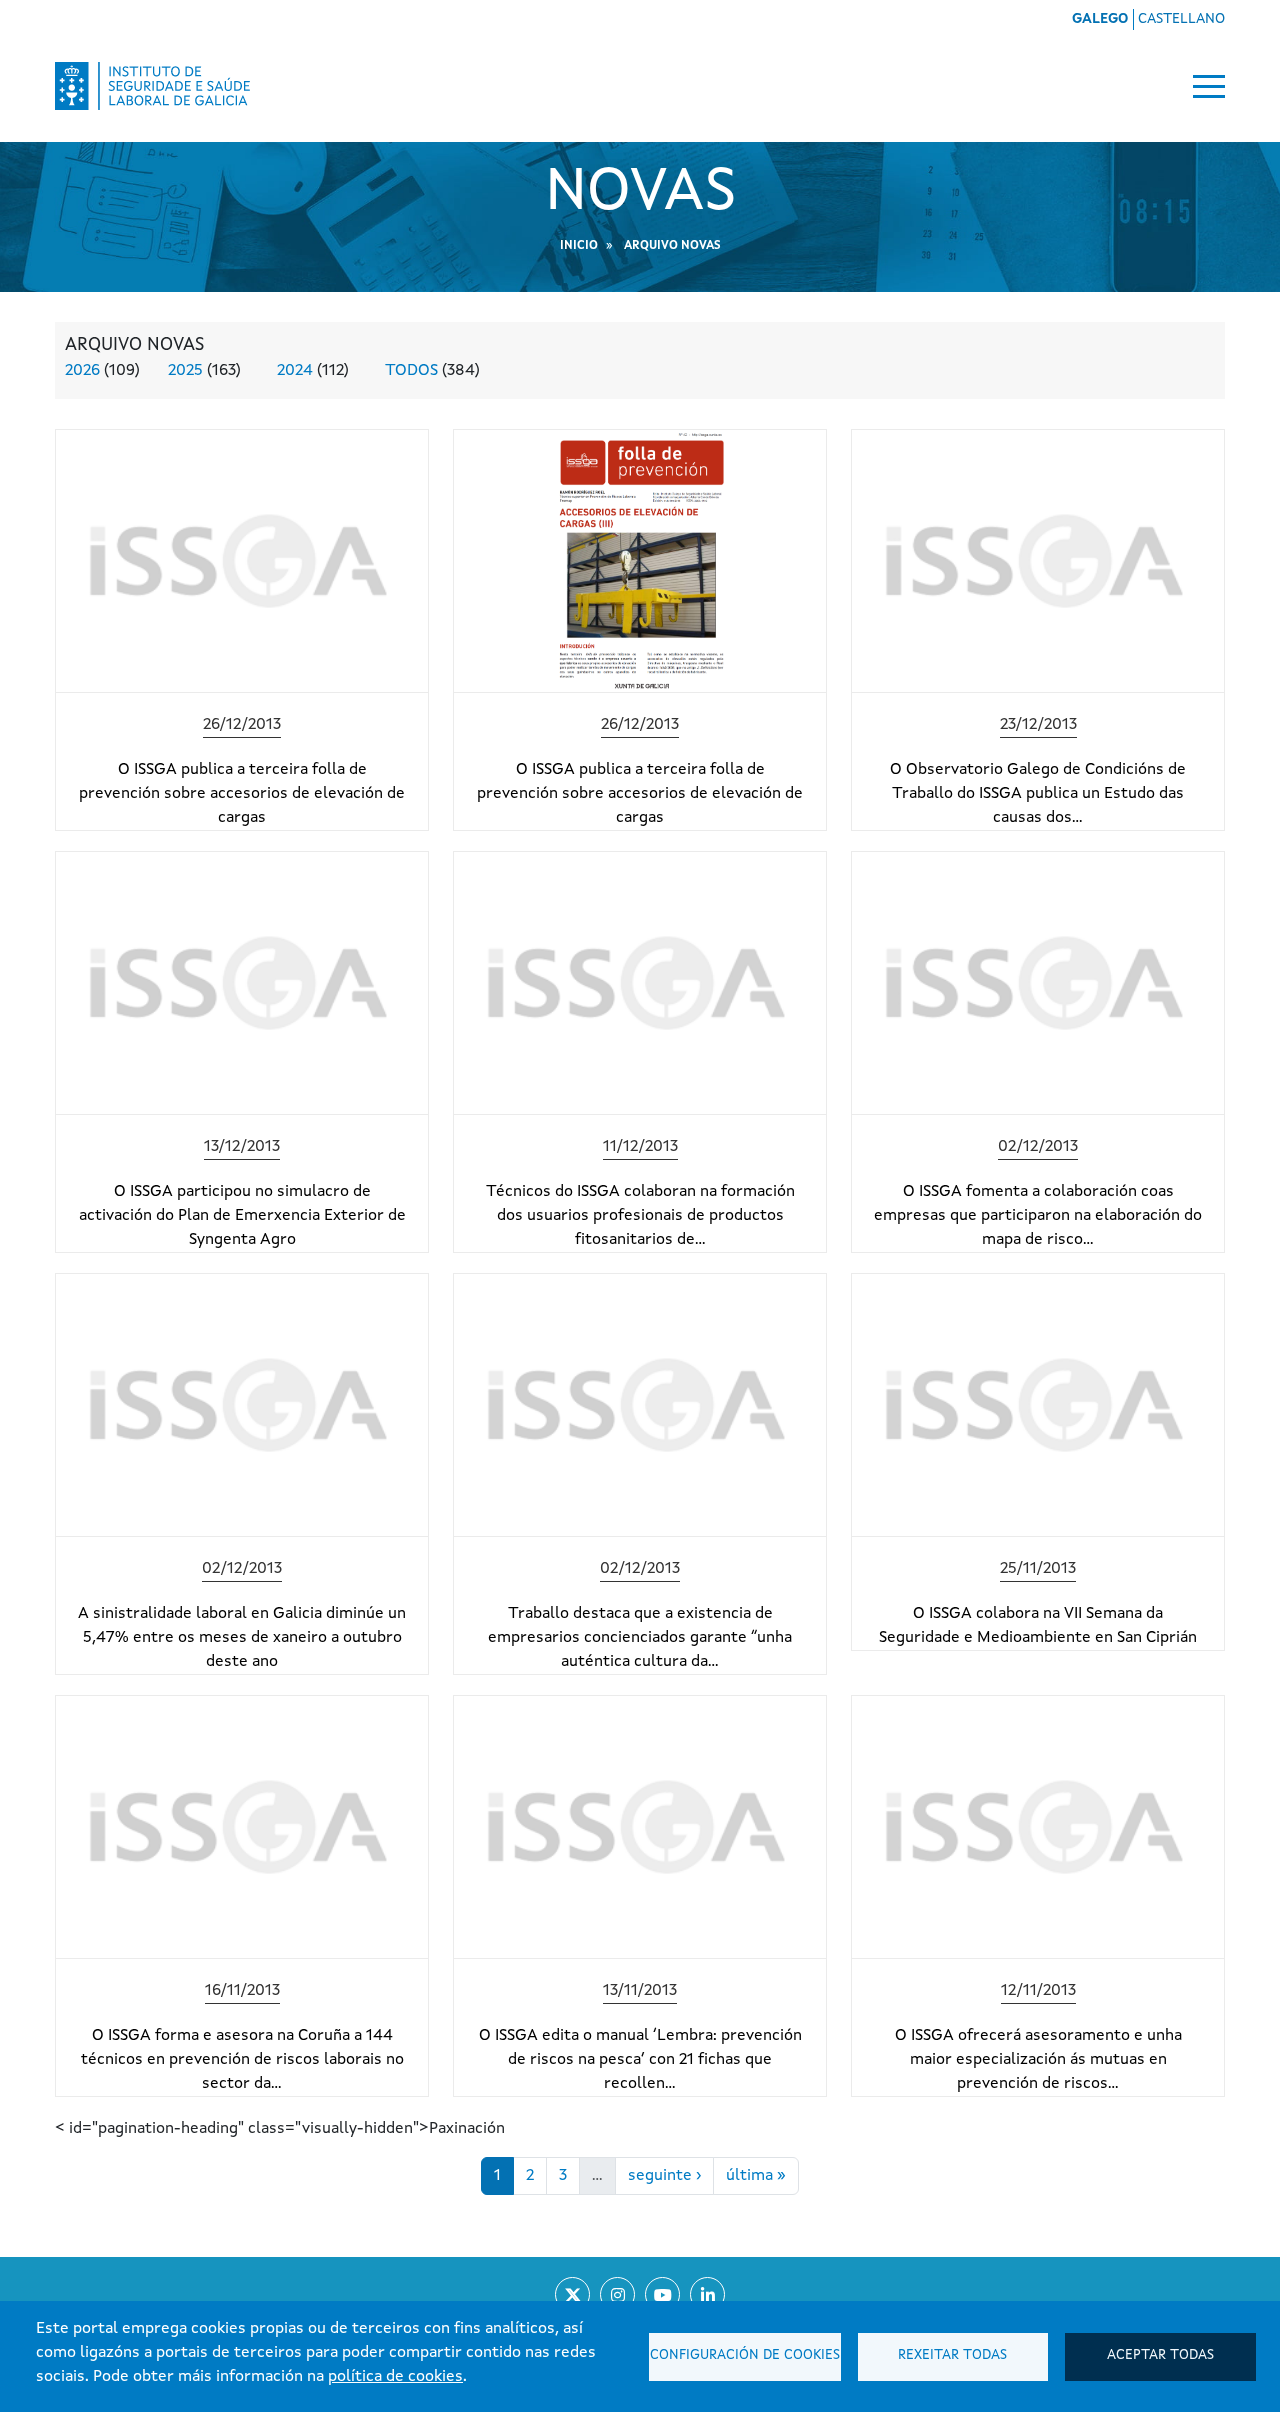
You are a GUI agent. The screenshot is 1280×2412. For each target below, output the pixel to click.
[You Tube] (662, 2294)
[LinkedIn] (707, 2294)
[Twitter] (572, 2294)
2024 (295, 371)
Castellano (1181, 19)
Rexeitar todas (952, 2355)
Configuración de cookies (745, 2355)
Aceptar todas (1160, 2355)
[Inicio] (153, 86)
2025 (185, 371)
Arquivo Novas (672, 246)
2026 (82, 371)
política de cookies (395, 2377)
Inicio (579, 246)
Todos (411, 371)
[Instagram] (617, 2294)
